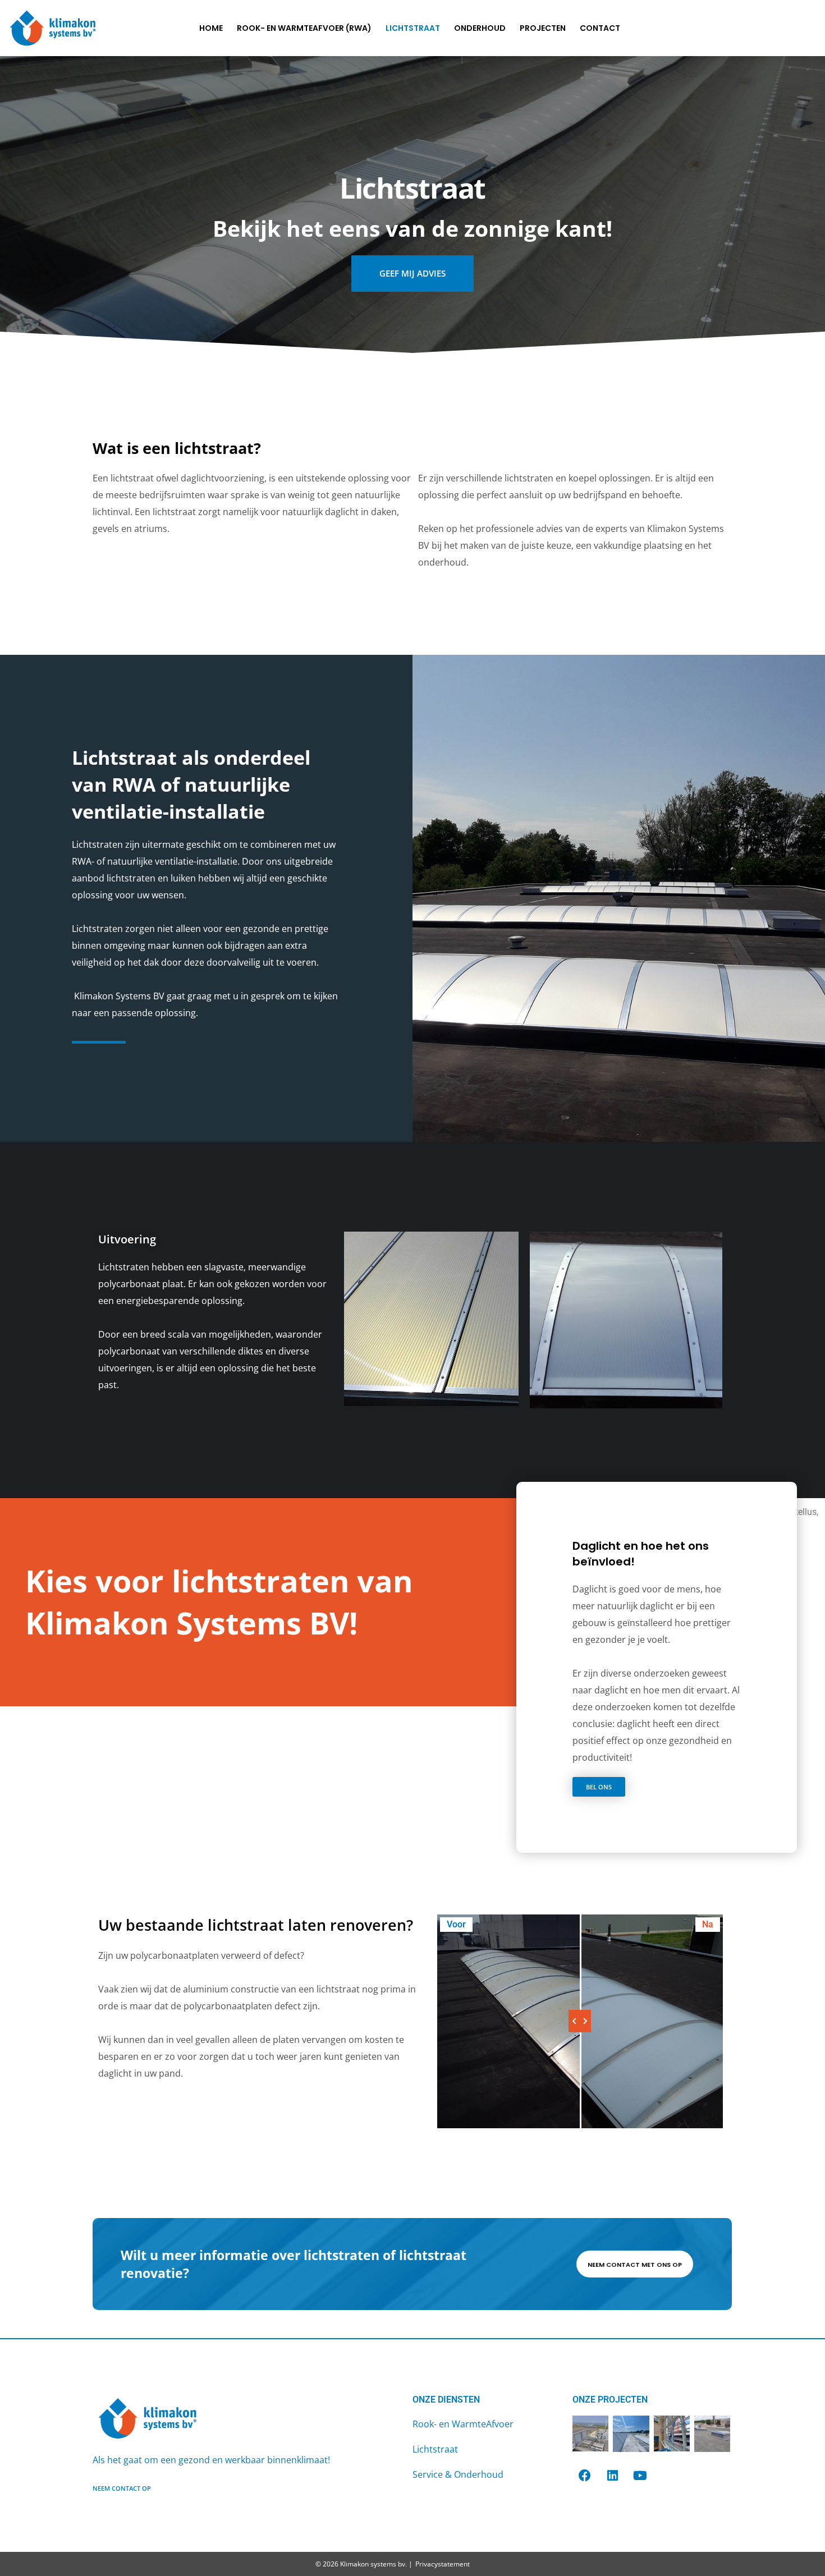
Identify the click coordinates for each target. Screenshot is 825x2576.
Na (708, 1924)
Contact (600, 28)
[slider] (580, 2021)
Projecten (543, 28)
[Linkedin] (612, 2476)
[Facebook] (585, 2476)
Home (211, 28)
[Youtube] (640, 2476)
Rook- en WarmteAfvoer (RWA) (304, 28)
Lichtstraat (413, 28)
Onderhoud (480, 28)
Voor (456, 1924)
